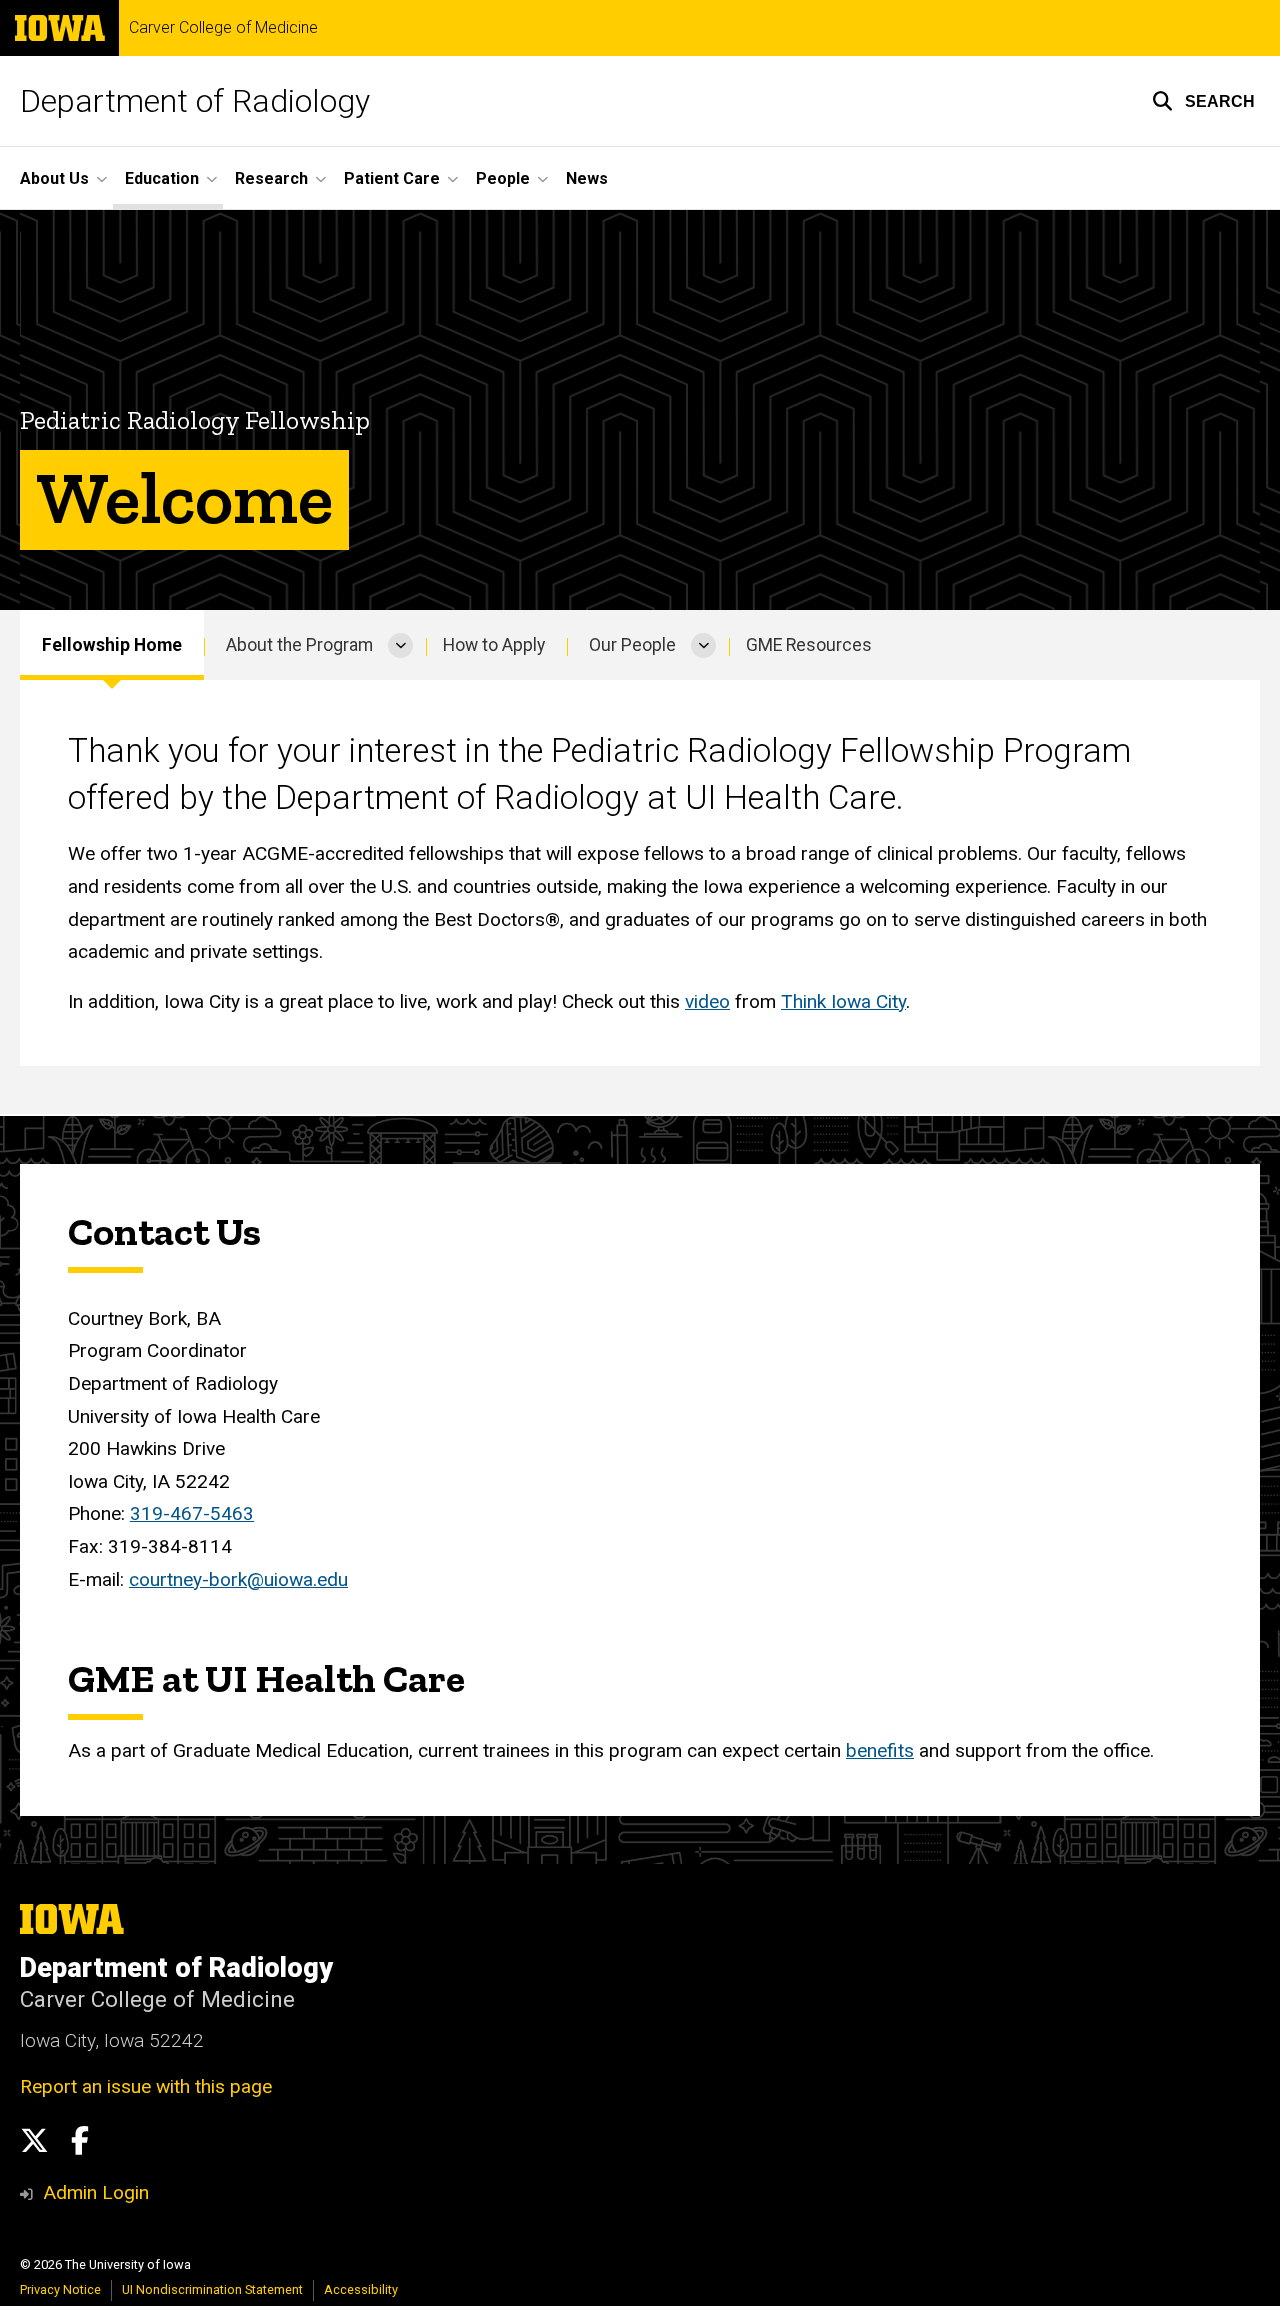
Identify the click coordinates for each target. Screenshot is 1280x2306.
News (587, 178)
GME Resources (809, 645)
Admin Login (96, 2192)
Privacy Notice (60, 2289)
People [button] (503, 178)
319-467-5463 (192, 1513)
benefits (880, 1750)
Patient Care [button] (392, 178)
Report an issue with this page (146, 2086)
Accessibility (361, 2289)
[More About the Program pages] (400, 645)
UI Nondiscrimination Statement (212, 2289)
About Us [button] (54, 178)
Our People (632, 645)
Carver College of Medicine (223, 28)
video (707, 1001)
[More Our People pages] (703, 645)
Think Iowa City (843, 1001)
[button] (1203, 101)
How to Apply (494, 645)
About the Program (299, 645)
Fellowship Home (112, 645)
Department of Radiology (195, 101)
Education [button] (162, 178)
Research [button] (271, 178)
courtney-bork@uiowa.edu (238, 1579)
